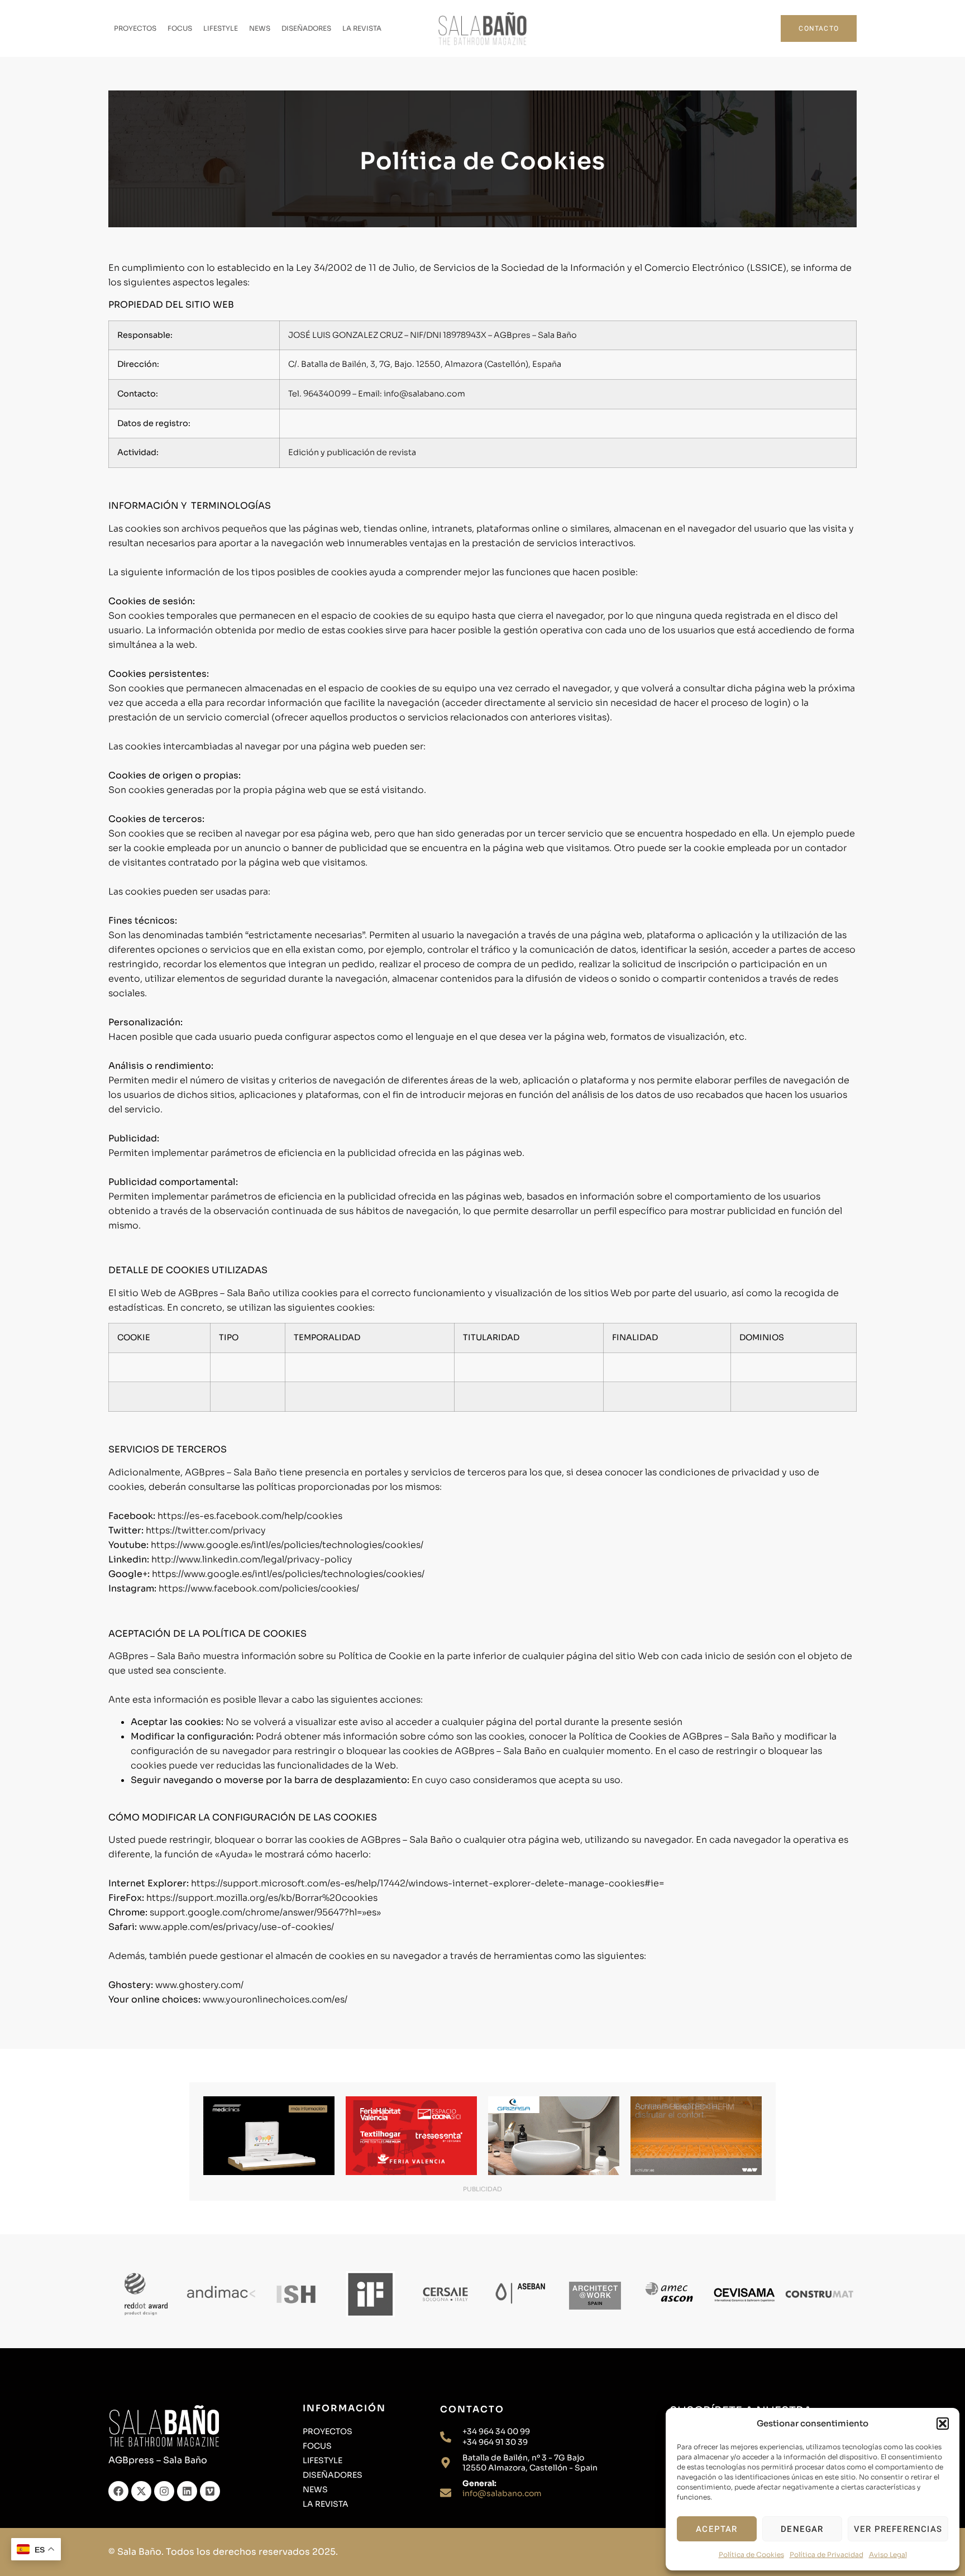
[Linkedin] (187, 2491)
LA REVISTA (362, 28)
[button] (943, 2424)
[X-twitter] (141, 2491)
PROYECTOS (135, 28)
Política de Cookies (751, 2555)
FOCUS (180, 28)
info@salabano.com (502, 2493)
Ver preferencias (898, 2529)
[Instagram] (164, 2491)
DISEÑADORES (306, 28)
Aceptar (716, 2529)
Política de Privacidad (827, 2555)
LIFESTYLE (221, 28)
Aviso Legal (888, 2555)
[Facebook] (118, 2491)
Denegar (802, 2529)
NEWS (260, 28)
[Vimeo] (210, 2491)
